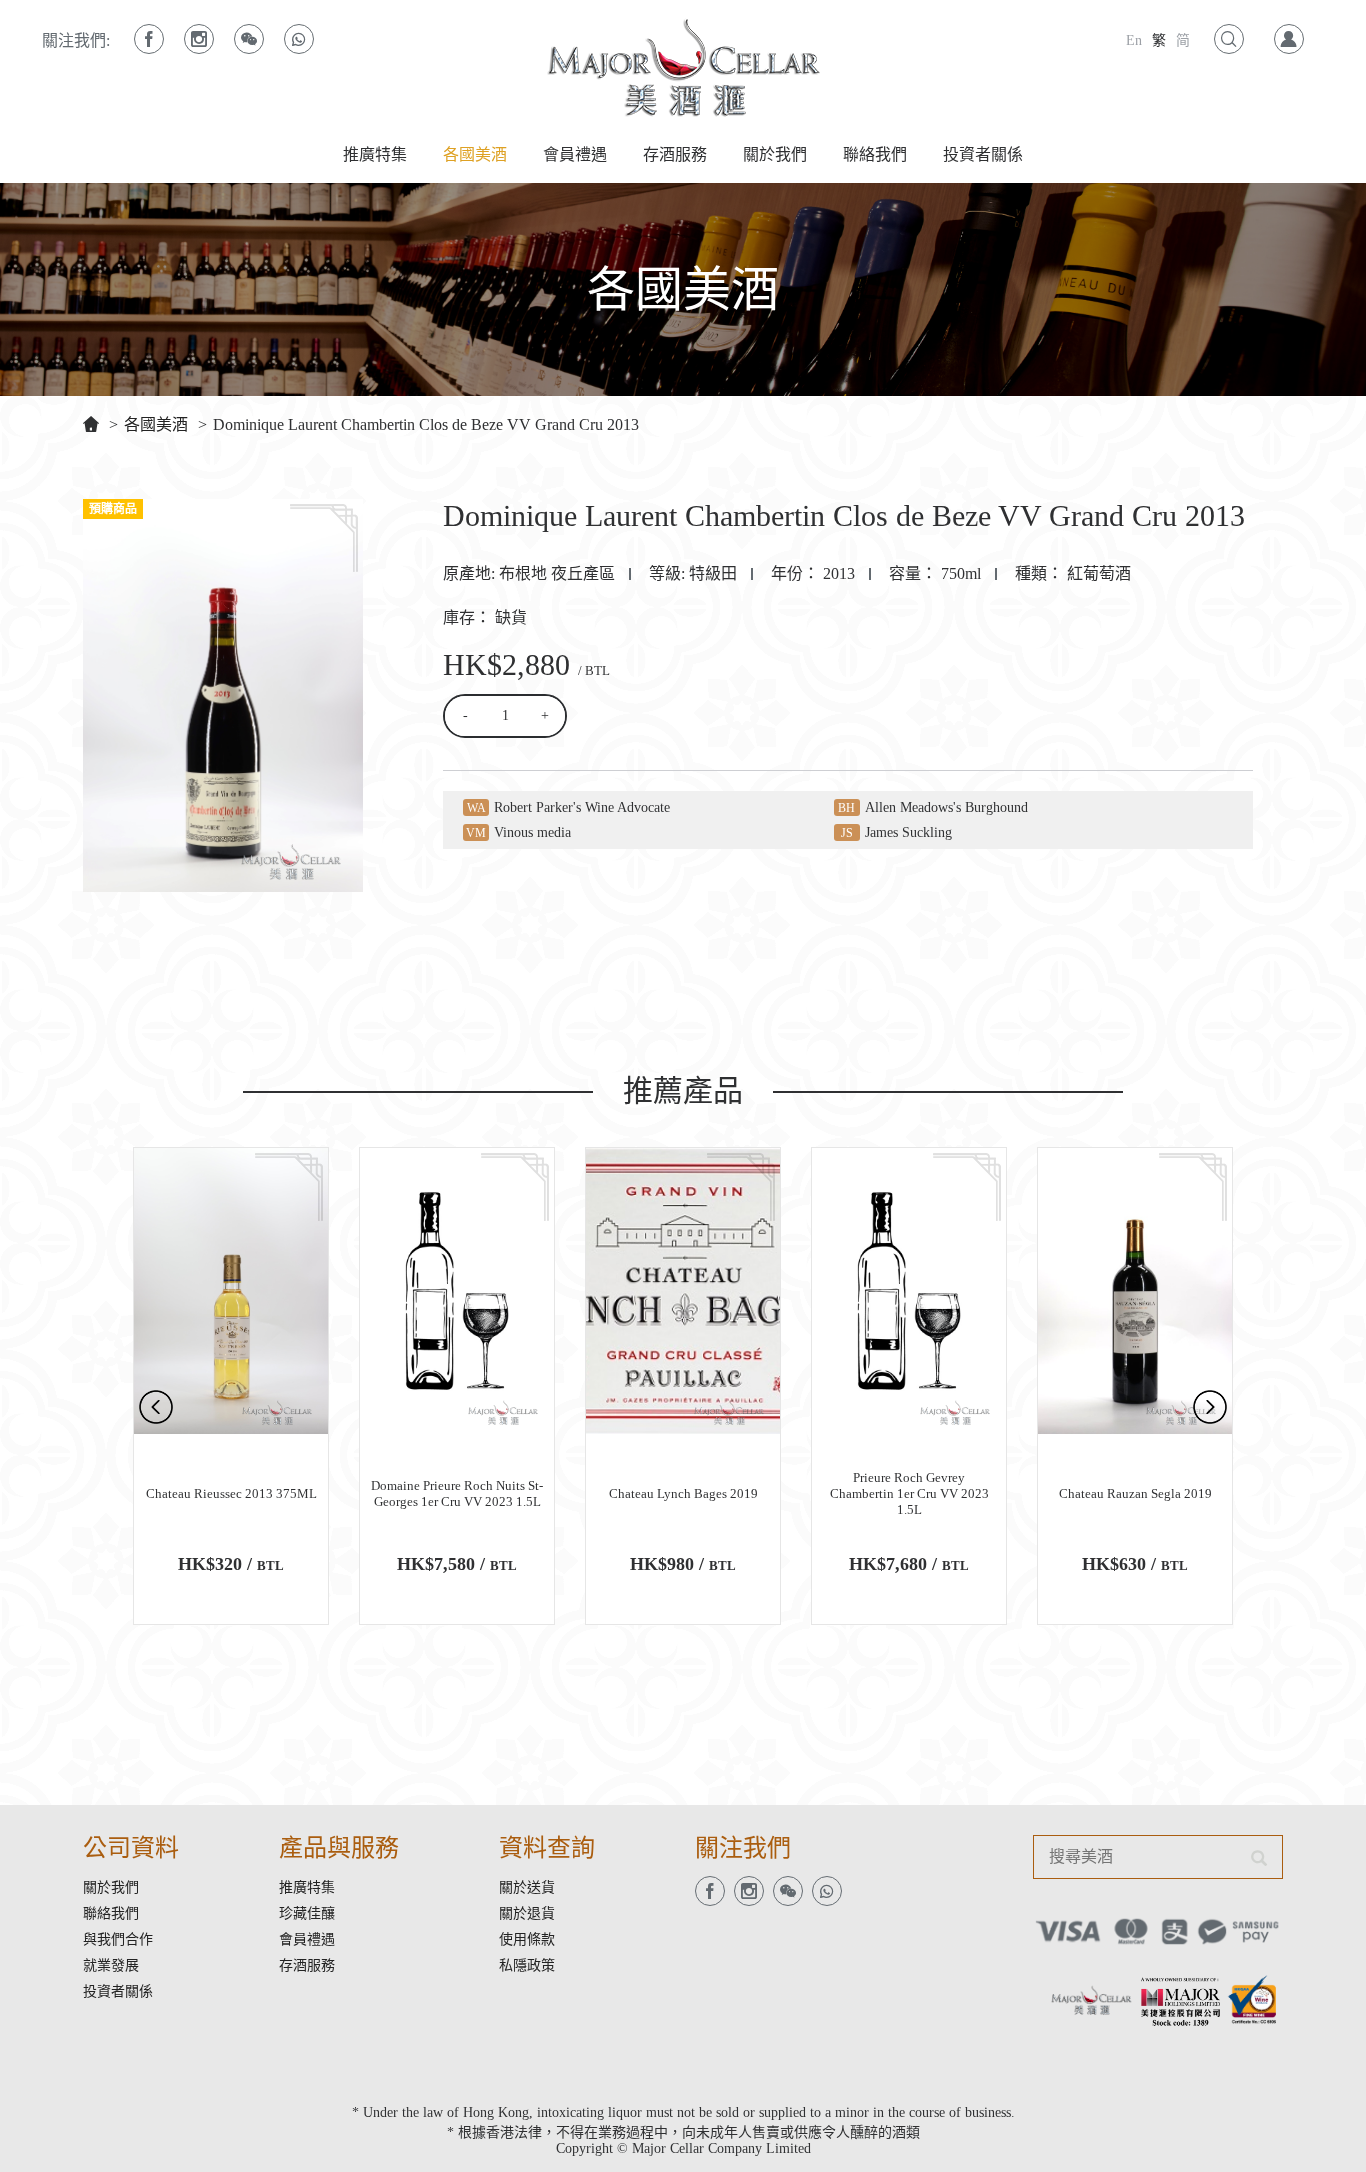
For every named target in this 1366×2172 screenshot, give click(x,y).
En (1134, 40)
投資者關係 (983, 154)
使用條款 (527, 1939)
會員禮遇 (575, 154)
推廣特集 (375, 154)
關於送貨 (527, 1887)
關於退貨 (527, 1913)
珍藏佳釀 (307, 1913)
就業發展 (111, 1965)
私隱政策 (527, 1965)
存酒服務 (675, 154)
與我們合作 (118, 1939)
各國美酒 (475, 154)
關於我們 (775, 154)
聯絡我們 (875, 154)
